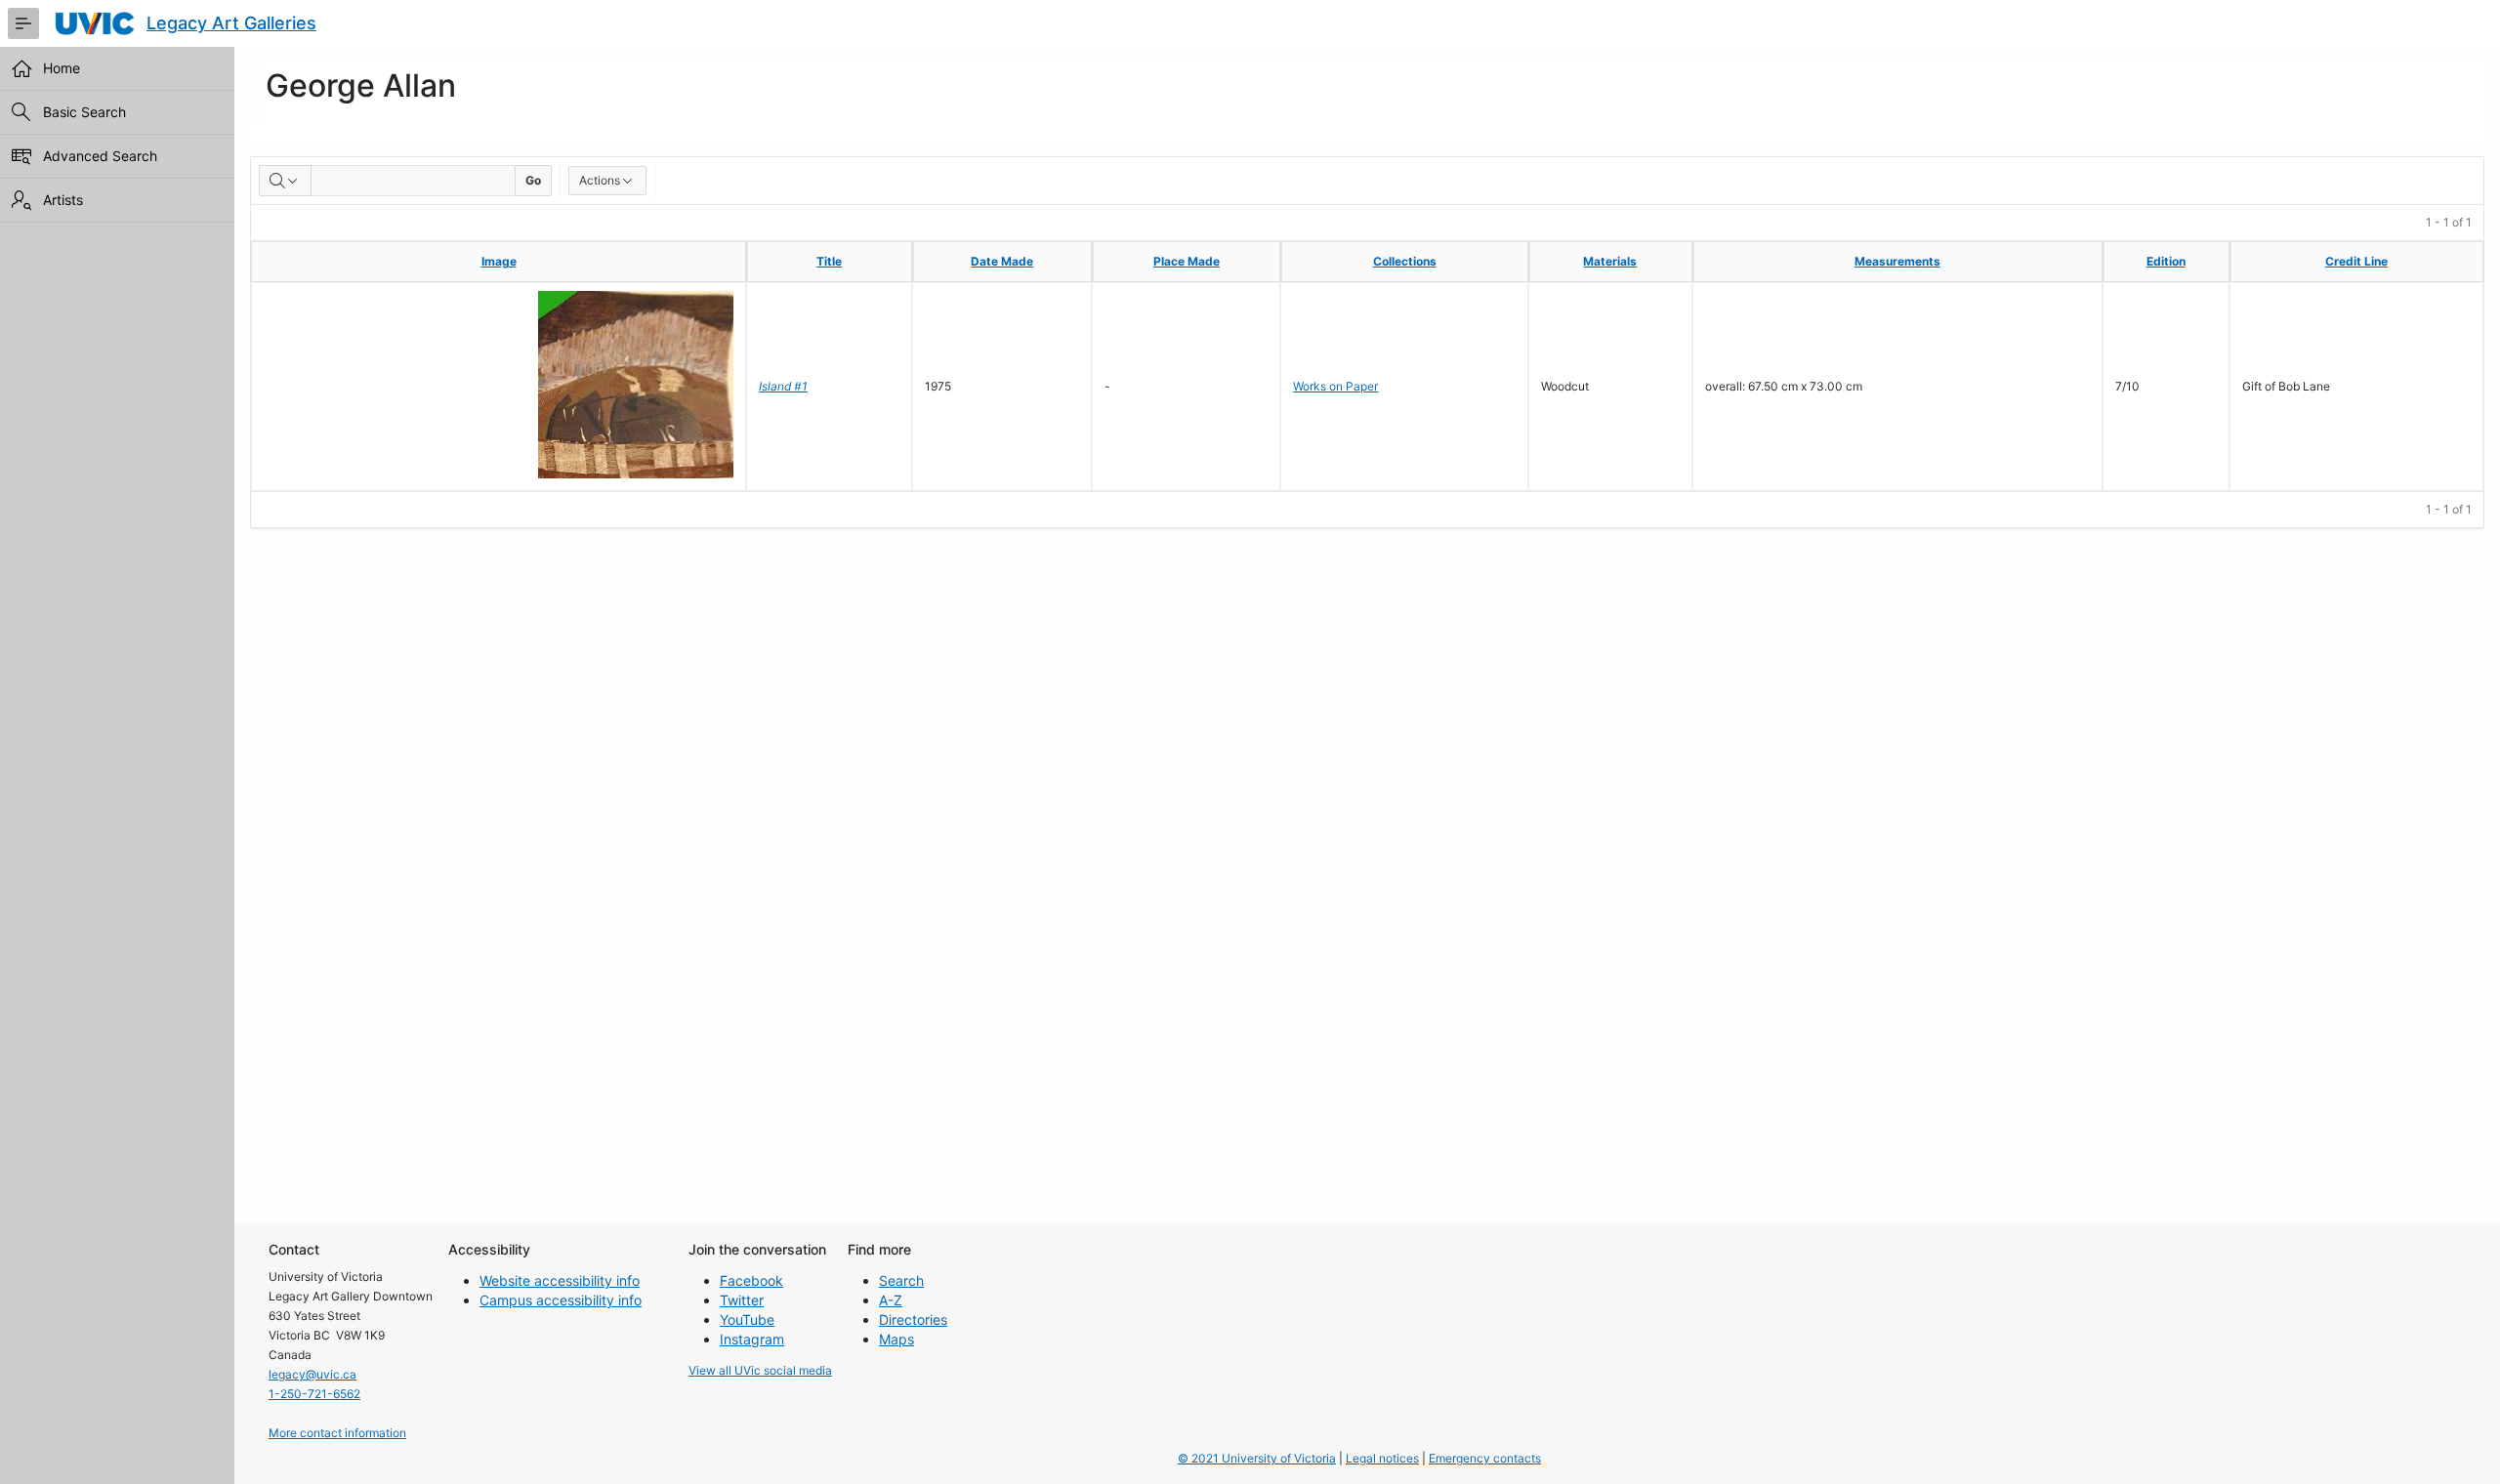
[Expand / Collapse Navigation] (23, 23)
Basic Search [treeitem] (84, 112)
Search (901, 1280)
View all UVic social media (760, 1370)
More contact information (337, 1433)
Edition (2166, 261)
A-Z (891, 1300)
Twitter (742, 1300)
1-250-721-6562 (314, 1394)
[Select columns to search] (285, 181)
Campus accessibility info (561, 1300)
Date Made (1002, 261)
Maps (896, 1339)
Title (829, 261)
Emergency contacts (1485, 1458)
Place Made (1187, 261)
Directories (913, 1319)
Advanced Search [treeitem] (100, 156)
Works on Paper (1335, 386)
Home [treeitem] (62, 68)
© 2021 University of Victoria (1257, 1458)
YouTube (747, 1319)
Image (499, 261)
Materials (1610, 261)
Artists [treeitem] (63, 200)
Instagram (752, 1339)
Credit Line (2356, 261)
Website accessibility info (560, 1280)
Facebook (751, 1280)
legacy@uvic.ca (312, 1374)
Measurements (1897, 261)
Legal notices (1382, 1458)
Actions (600, 180)
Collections (1405, 261)
